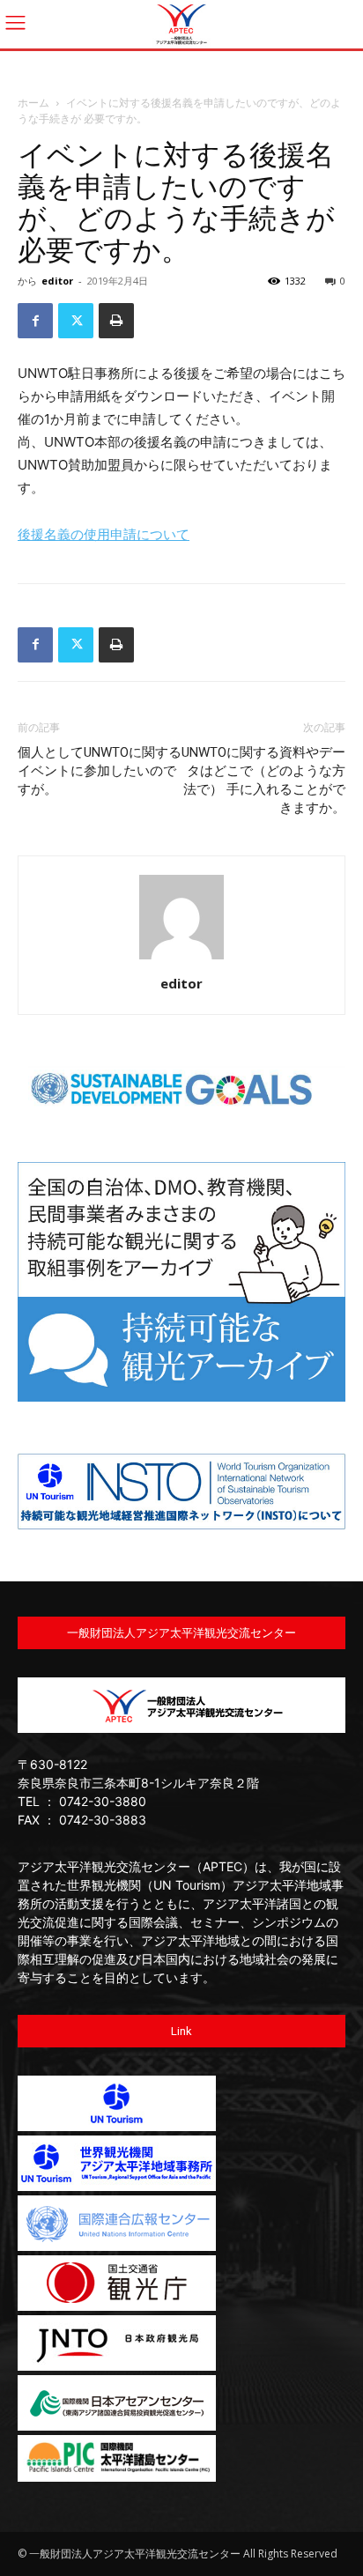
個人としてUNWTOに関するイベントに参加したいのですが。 (100, 771)
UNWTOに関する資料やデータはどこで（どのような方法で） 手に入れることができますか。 (263, 780)
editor (57, 281)
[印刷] (116, 321)
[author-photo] (181, 959)
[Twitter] (76, 321)
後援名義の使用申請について (104, 534)
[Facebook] (35, 321)
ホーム (33, 103)
